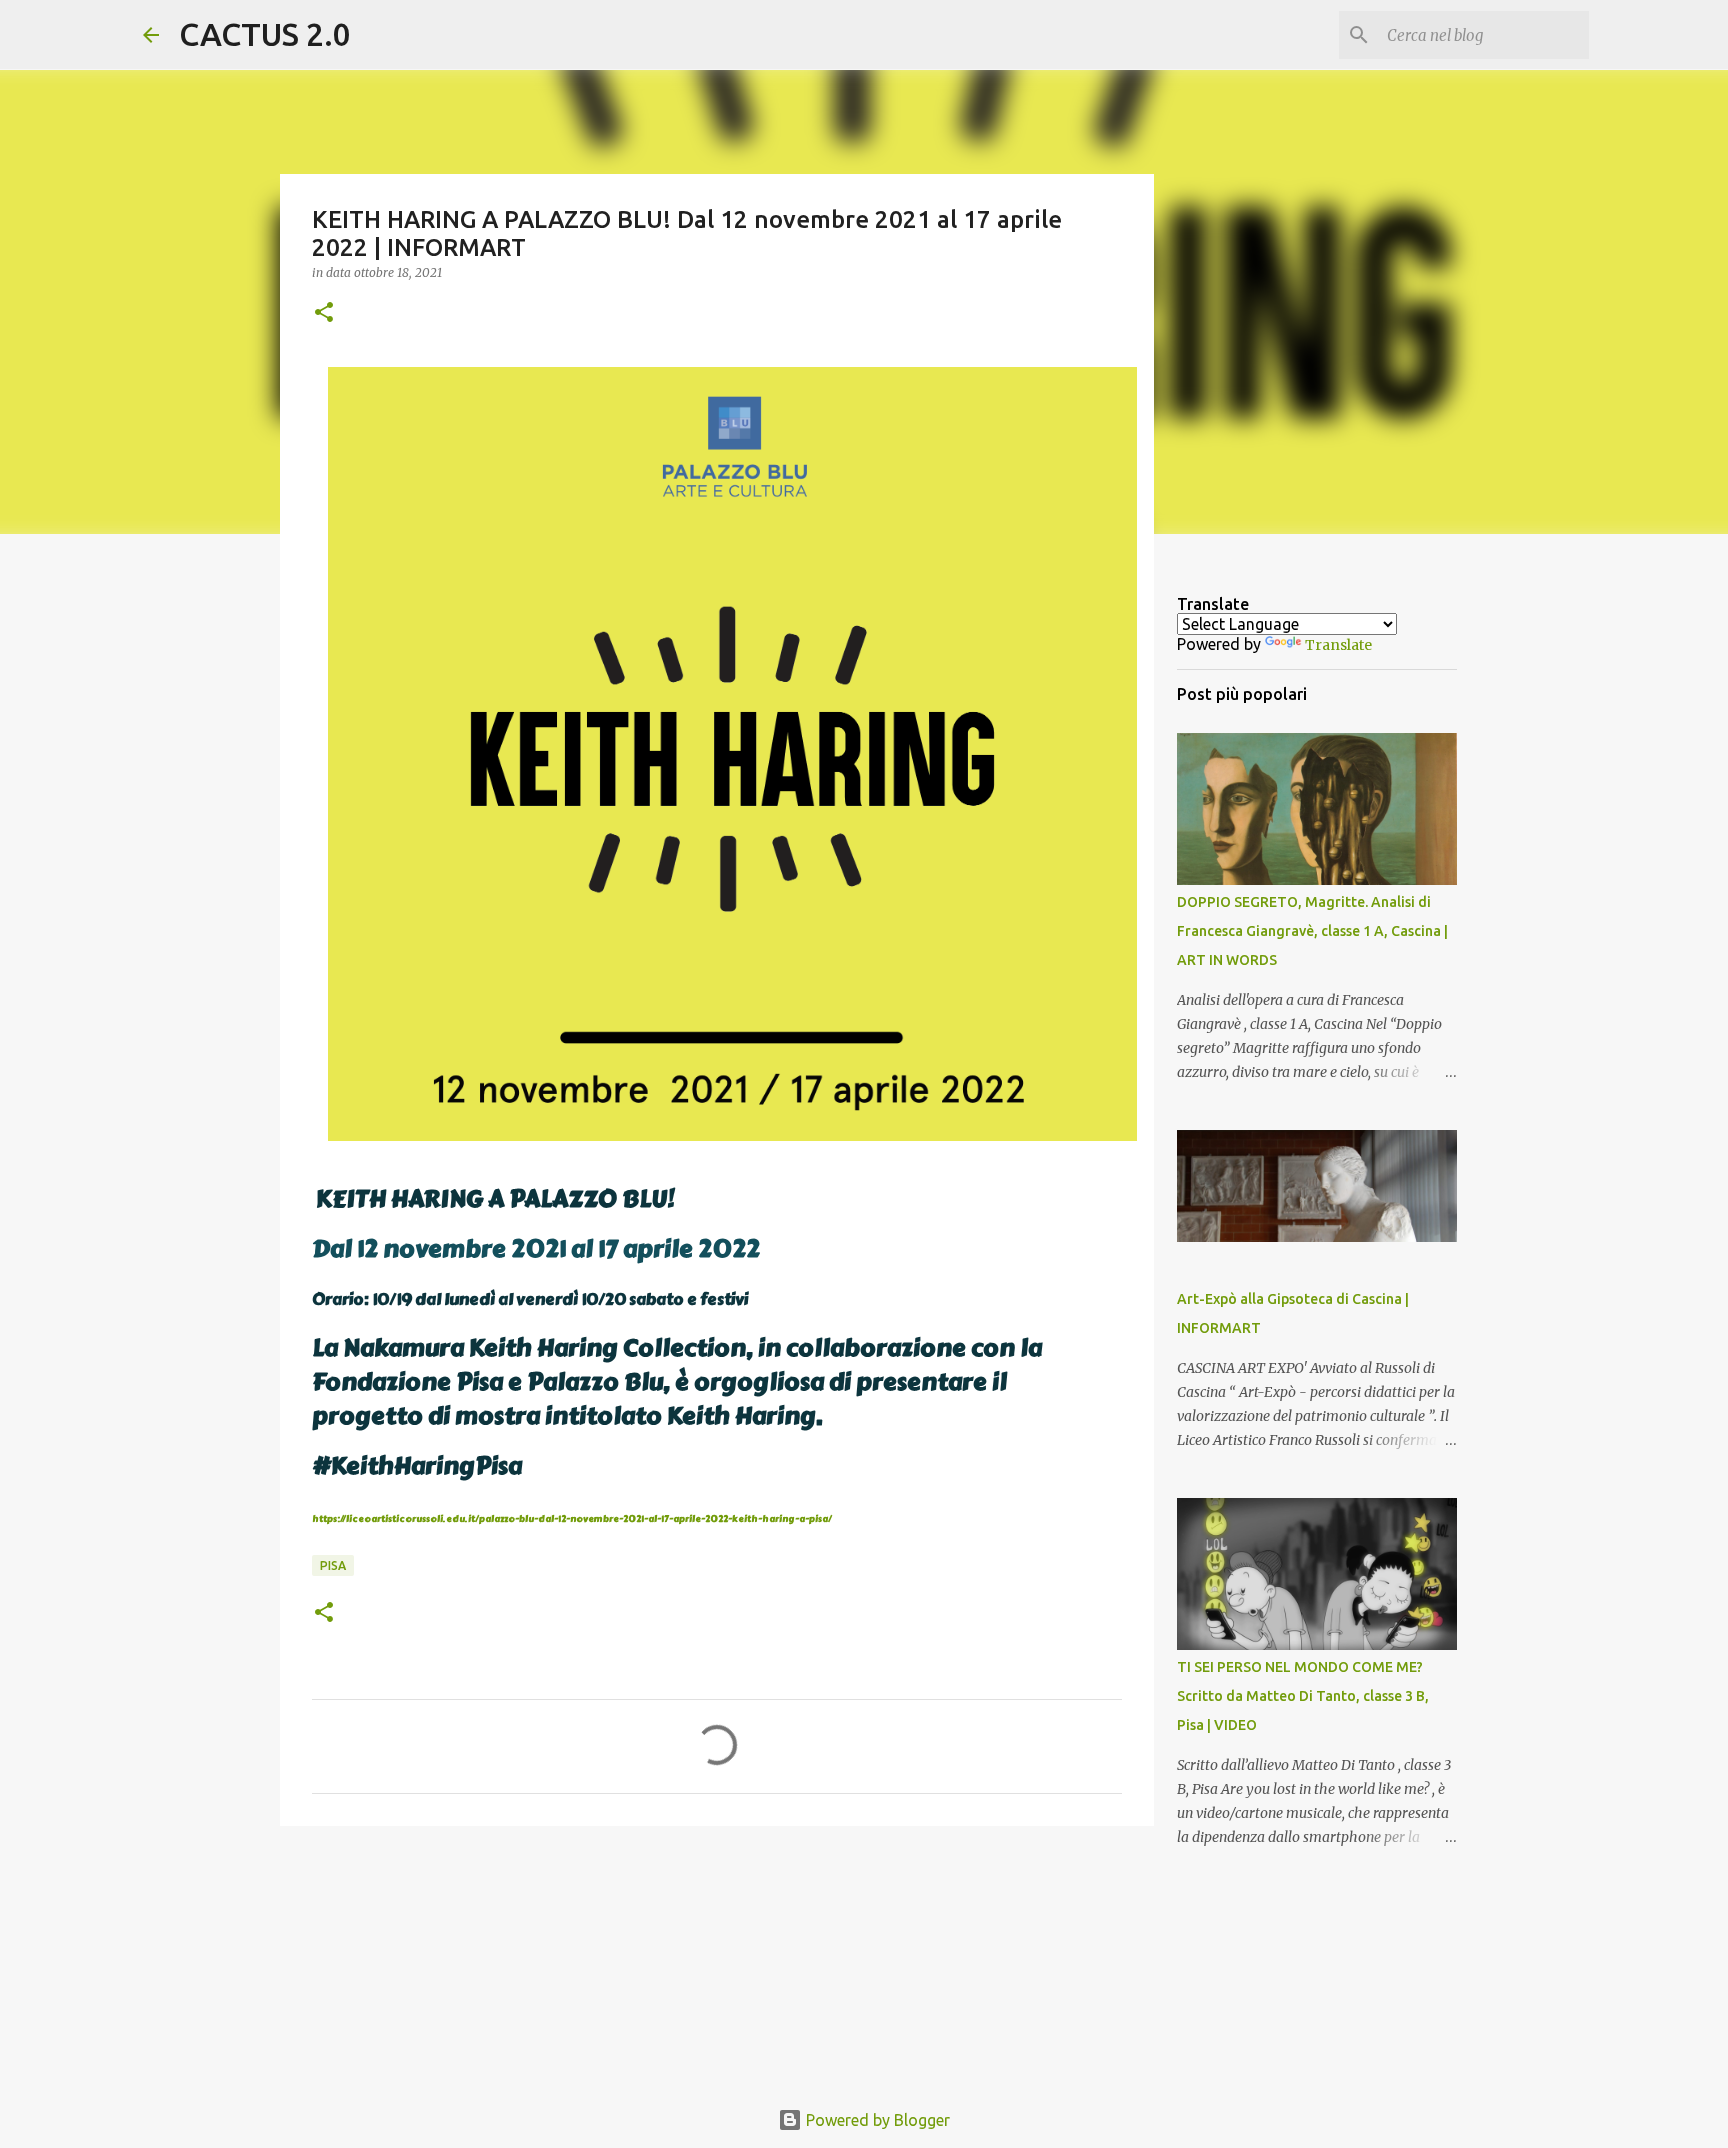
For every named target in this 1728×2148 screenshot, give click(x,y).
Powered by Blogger (876, 2120)
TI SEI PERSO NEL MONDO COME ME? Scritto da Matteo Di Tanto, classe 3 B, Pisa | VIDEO (1303, 1696)
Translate (1338, 645)
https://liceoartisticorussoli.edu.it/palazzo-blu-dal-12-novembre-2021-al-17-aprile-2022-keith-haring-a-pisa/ (572, 1519)
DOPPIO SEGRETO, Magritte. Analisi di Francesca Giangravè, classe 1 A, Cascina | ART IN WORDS (1312, 931)
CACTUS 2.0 (265, 34)
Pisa (333, 1565)
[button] (324, 313)
